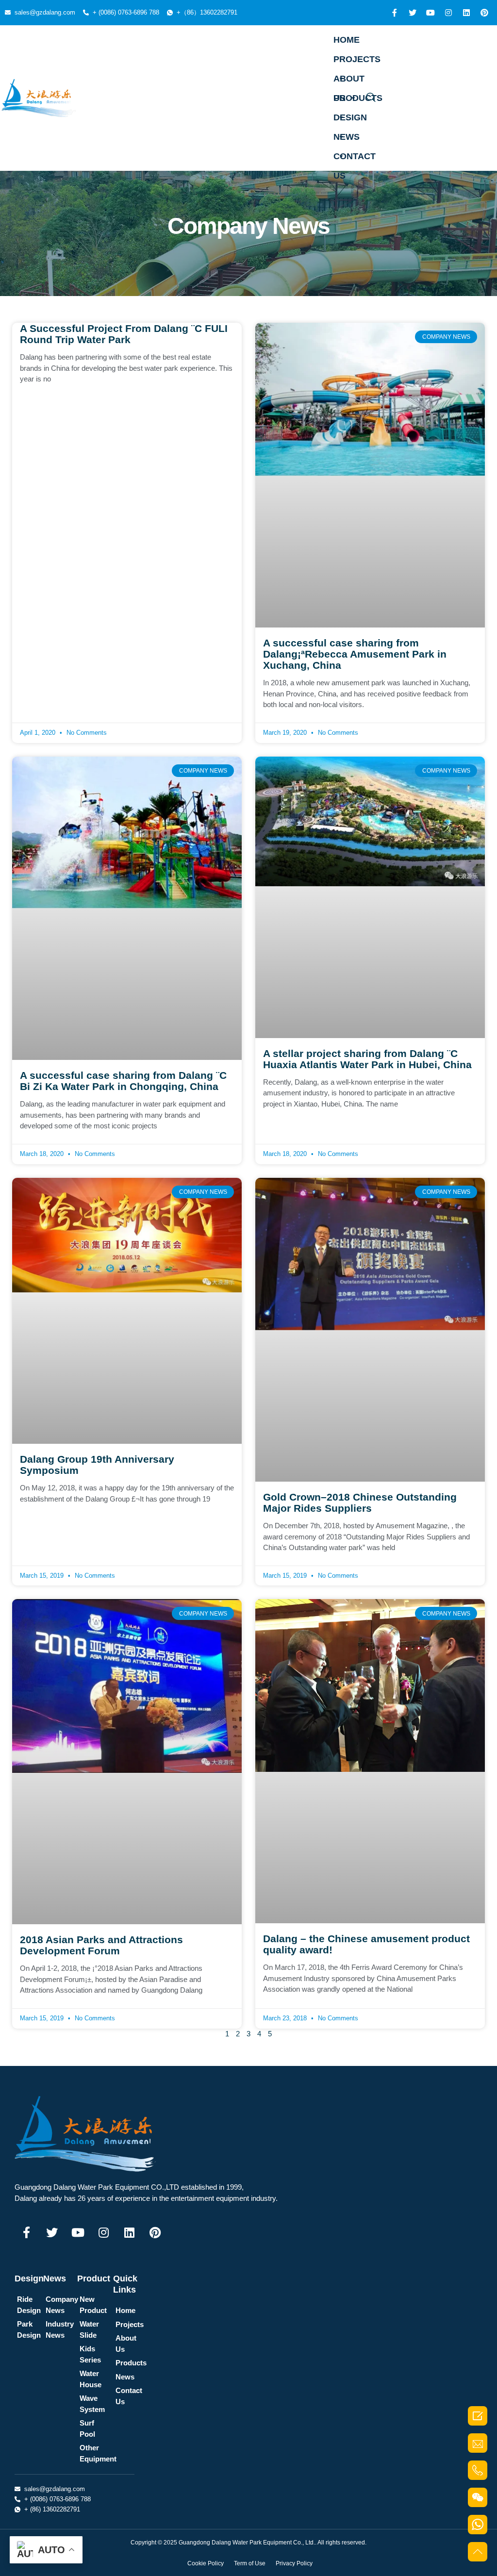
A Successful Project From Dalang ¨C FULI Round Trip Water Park (124, 334)
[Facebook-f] (395, 13)
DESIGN (350, 117)
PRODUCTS (358, 98)
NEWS (347, 137)
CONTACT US (355, 159)
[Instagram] (448, 13)
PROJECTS (357, 59)
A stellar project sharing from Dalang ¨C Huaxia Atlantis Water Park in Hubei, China (367, 1059)
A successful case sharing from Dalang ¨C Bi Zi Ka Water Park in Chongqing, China (123, 1081)
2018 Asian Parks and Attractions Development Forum (101, 1945)
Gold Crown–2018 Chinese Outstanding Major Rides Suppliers (360, 1503)
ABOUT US (349, 81)
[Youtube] (431, 13)
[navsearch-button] (371, 98)
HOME (347, 40)
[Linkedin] (466, 13)
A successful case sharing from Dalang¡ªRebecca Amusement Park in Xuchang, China (355, 654)
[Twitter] (413, 13)
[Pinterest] (484, 13)
